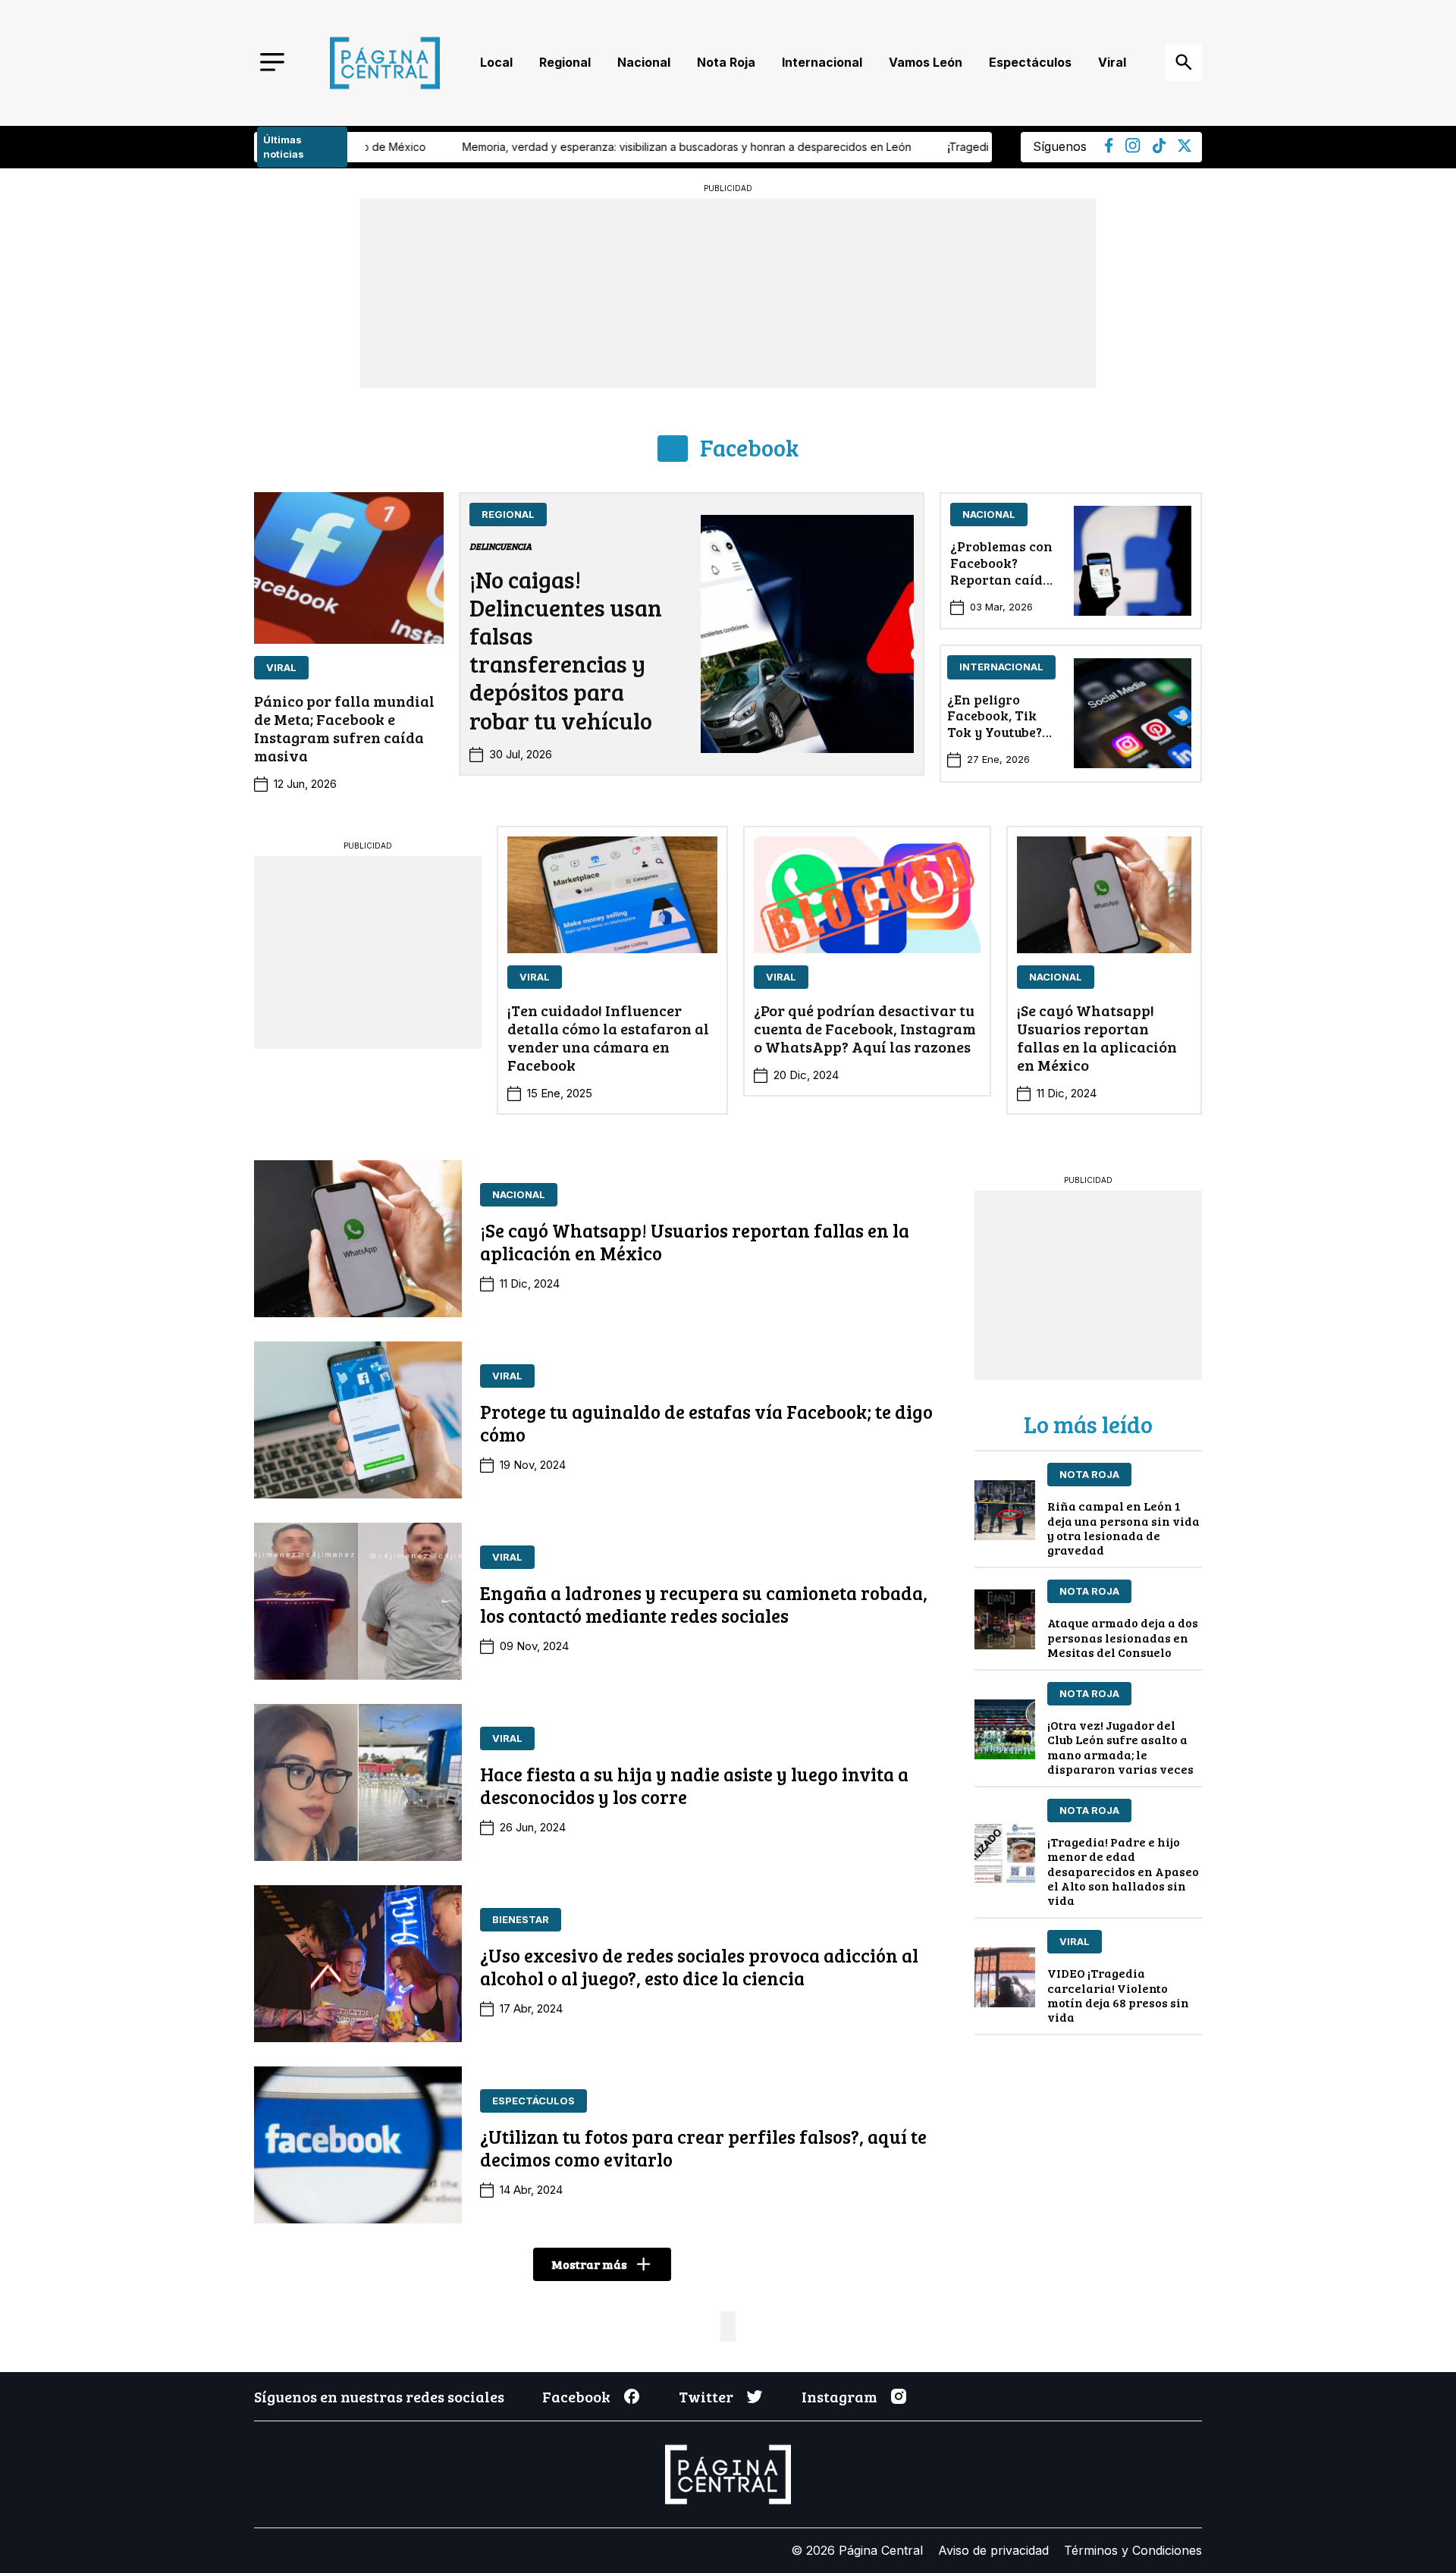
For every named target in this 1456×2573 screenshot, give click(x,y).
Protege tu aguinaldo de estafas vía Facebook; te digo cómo (706, 1423)
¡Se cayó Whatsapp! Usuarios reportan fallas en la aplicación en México (1097, 1037)
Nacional (644, 62)
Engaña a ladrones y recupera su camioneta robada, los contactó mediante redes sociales (704, 1604)
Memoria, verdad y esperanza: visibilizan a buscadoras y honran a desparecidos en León (500, 147)
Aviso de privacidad (993, 2550)
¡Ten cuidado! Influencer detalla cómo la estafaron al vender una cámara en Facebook (608, 1037)
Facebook (749, 448)
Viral (1112, 62)
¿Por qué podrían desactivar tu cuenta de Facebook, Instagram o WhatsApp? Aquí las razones (865, 1028)
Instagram (839, 2396)
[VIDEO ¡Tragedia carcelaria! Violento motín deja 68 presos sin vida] (1005, 1977)
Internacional (822, 62)
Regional (565, 62)
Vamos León (926, 62)
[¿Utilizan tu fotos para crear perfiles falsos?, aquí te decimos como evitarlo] (358, 2145)
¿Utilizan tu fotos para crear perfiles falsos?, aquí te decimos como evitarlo (703, 2148)
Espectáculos (1030, 62)
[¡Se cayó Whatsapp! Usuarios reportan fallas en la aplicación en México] (1104, 895)
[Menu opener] (272, 63)
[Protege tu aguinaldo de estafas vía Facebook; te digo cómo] (358, 1420)
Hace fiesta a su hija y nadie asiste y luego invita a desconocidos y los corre (694, 1785)
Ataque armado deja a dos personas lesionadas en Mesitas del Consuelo (1123, 1637)
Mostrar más (589, 2264)
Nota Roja (726, 62)
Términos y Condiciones (1133, 2550)
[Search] (1184, 63)
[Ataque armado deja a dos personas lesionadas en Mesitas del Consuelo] (1005, 1619)
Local (496, 62)
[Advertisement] (368, 951)
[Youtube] (1133, 149)
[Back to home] (385, 63)
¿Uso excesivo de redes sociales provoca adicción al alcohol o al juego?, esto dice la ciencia (699, 1966)
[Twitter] (1185, 148)
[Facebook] (1109, 149)
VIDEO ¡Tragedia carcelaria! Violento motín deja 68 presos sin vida (1118, 1995)
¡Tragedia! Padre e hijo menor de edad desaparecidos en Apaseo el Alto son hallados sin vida (1123, 1871)
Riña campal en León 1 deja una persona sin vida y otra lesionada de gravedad (1123, 1528)
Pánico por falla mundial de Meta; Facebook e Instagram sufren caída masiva (344, 728)
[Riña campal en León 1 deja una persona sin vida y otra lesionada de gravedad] (1005, 1510)
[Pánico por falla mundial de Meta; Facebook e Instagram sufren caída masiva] (349, 568)
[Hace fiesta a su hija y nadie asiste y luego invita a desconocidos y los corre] (358, 1782)
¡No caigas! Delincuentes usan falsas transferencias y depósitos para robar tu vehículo (566, 650)
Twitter (706, 2396)
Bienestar (521, 1919)
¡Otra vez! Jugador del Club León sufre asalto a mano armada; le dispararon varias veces (1120, 1747)
